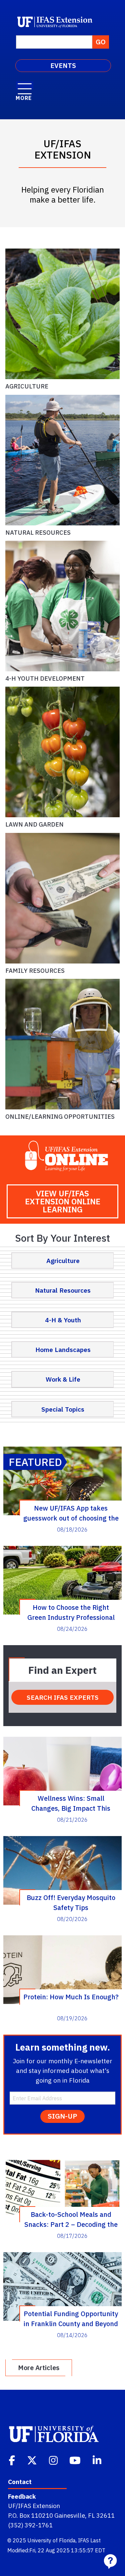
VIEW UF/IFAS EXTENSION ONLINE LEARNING (63, 1201)
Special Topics (63, 1409)
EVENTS (63, 65)
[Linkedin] (98, 2460)
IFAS (83, 2540)
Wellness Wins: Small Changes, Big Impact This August (71, 1803)
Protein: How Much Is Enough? (71, 1997)
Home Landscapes (63, 1349)
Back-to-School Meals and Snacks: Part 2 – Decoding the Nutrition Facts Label (71, 2219)
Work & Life (63, 1379)
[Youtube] (76, 2460)
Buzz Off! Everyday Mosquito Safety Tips (71, 1902)
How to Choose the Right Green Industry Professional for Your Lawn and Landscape (71, 1612)
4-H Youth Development (45, 678)
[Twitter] (33, 2460)
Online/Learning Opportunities (60, 1116)
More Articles (39, 2368)
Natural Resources (38, 532)
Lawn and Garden (34, 824)
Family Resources (35, 970)
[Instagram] (54, 2460)
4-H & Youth (63, 1320)
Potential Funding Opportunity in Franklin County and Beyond (71, 2318)
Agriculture (27, 386)
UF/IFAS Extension (34, 2506)
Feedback (22, 2496)
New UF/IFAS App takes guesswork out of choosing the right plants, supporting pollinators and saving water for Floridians (71, 1513)
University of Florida (51, 2540)
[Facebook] (12, 2460)
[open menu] (25, 85)
